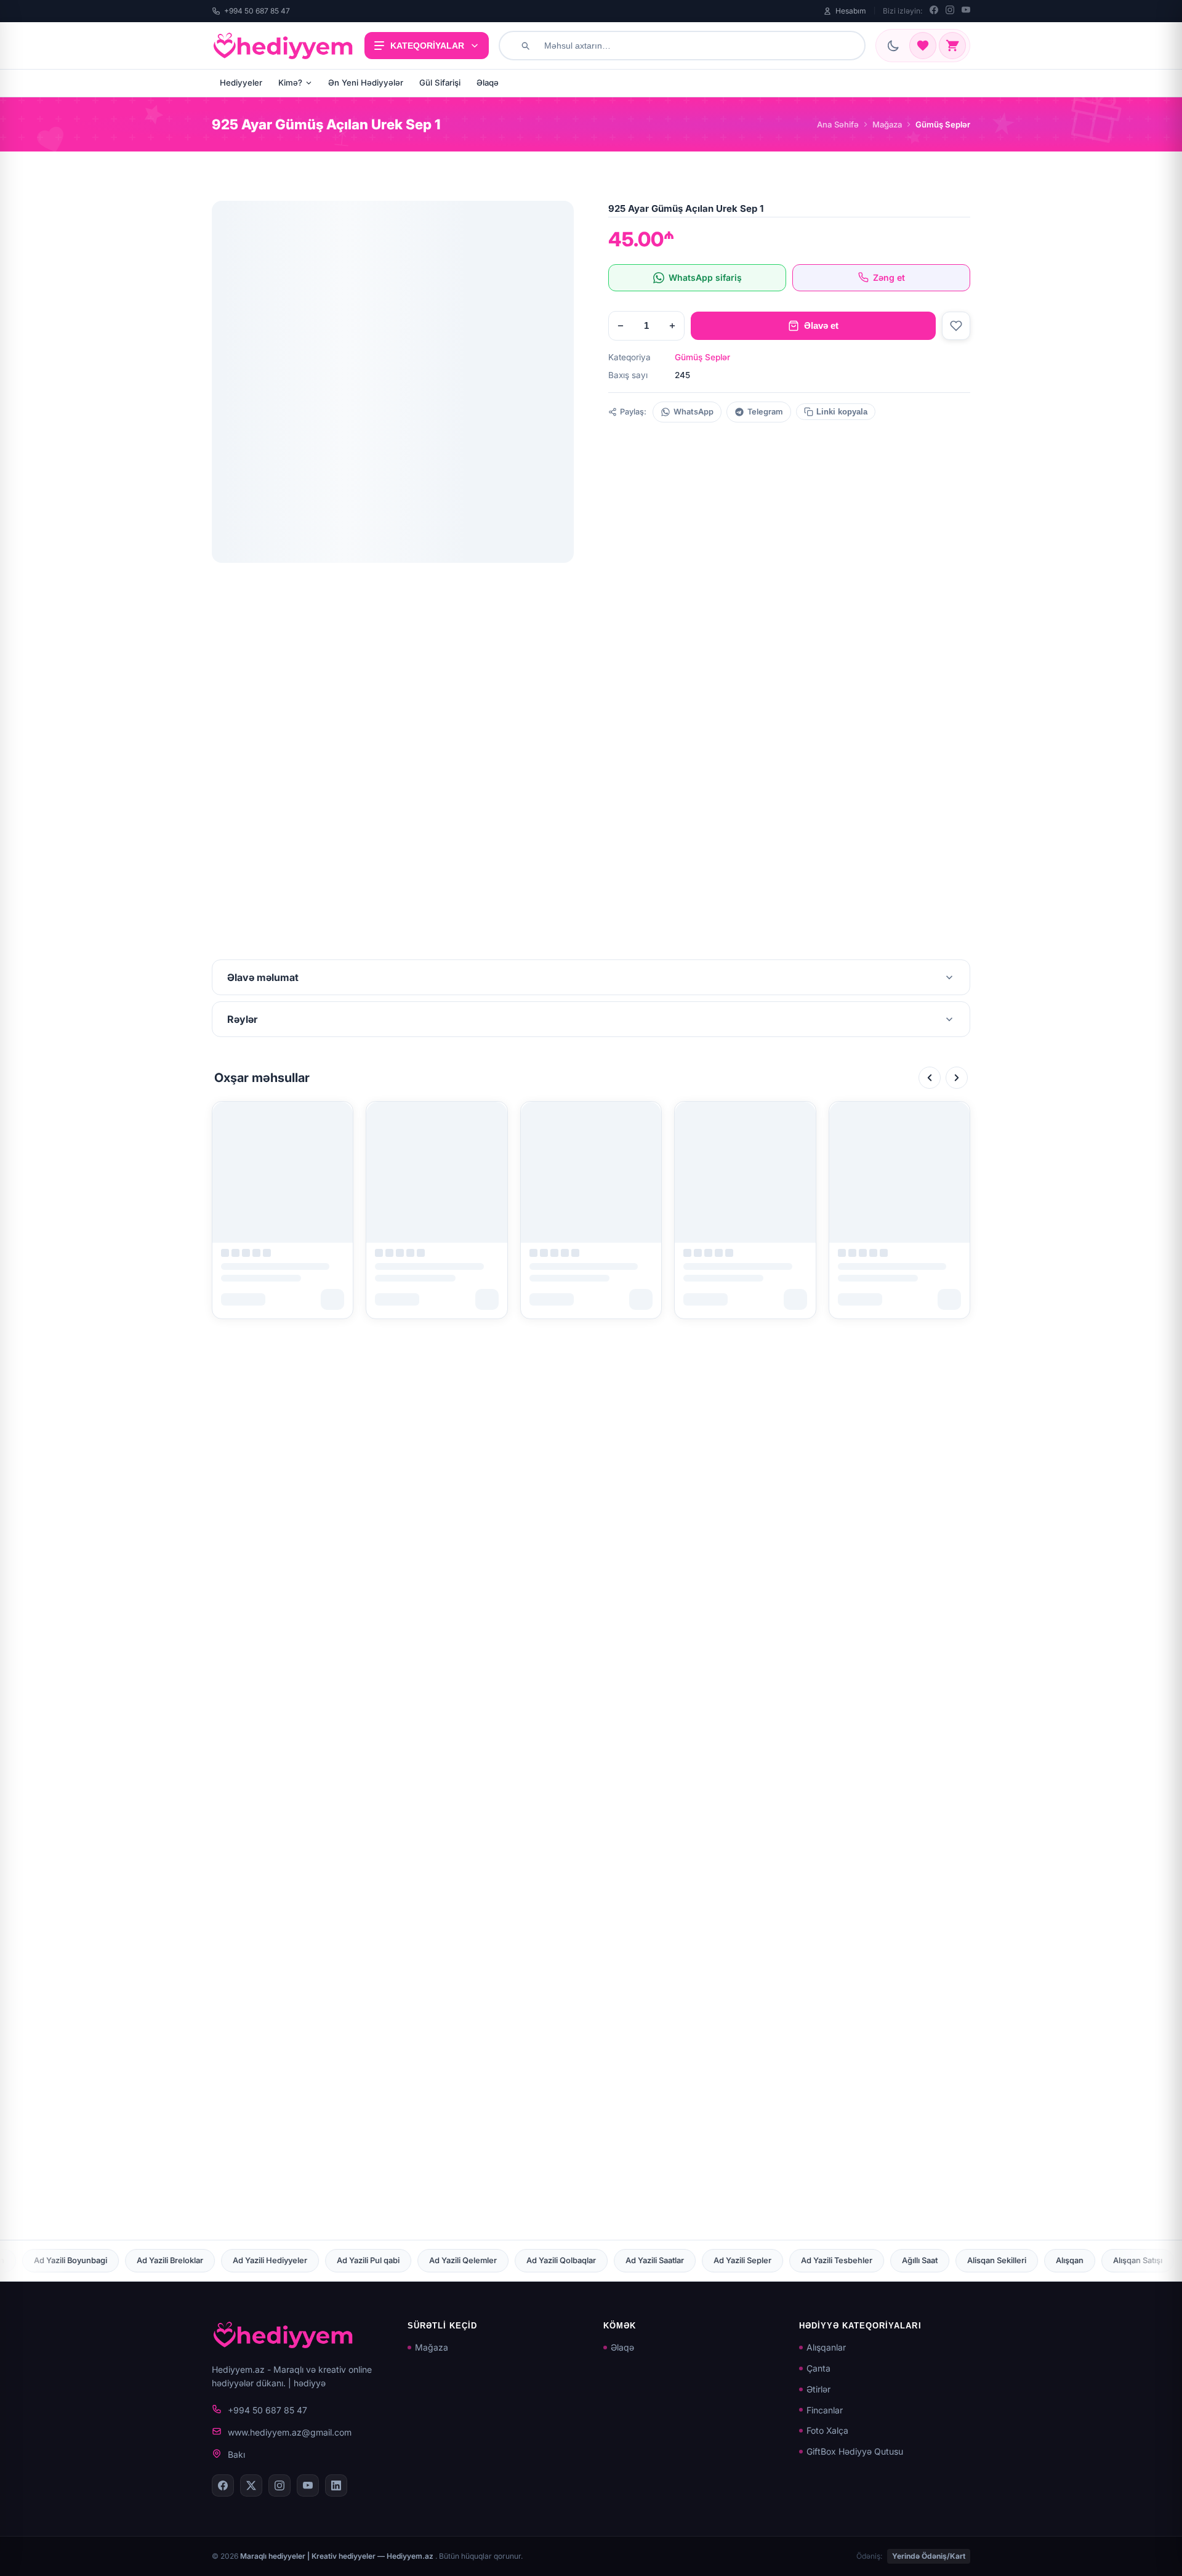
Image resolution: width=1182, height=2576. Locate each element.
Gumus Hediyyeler (1018, 2260)
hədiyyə (310, 2383)
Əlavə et (821, 325)
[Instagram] (950, 11)
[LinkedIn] (336, 2485)
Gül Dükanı (800, 2260)
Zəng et (889, 277)
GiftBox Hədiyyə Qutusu (855, 2451)
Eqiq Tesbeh (244, 2260)
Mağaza (887, 124)
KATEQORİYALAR (427, 46)
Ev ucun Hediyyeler (404, 2260)
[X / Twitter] (251, 2485)
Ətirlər (818, 2389)
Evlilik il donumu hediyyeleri (521, 2260)
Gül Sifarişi (440, 83)
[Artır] (672, 326)
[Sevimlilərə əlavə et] (956, 326)
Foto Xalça (827, 2430)
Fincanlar (825, 2410)
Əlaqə (488, 83)
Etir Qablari (317, 2260)
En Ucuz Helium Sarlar (86, 2260)
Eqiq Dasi (174, 2260)
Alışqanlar (826, 2347)
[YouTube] (966, 11)
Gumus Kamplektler (1120, 2260)
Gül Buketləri (726, 2260)
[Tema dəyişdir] (893, 46)
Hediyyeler (241, 83)
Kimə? (290, 83)
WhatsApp (694, 412)
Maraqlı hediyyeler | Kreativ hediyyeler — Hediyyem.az (338, 2556)
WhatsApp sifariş (705, 277)
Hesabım (851, 11)
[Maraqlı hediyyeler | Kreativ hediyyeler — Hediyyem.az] (283, 46)
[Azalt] (621, 326)
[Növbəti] (957, 1078)
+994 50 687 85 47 (257, 11)
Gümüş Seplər (702, 357)
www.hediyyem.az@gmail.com (290, 2432)
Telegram (765, 412)
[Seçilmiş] (923, 46)
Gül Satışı (867, 2260)
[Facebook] (934, 11)
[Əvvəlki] (930, 1078)
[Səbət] (952, 46)
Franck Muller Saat (637, 2260)
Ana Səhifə (838, 124)
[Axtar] (525, 46)
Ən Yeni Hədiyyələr (366, 83)
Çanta (818, 2368)
